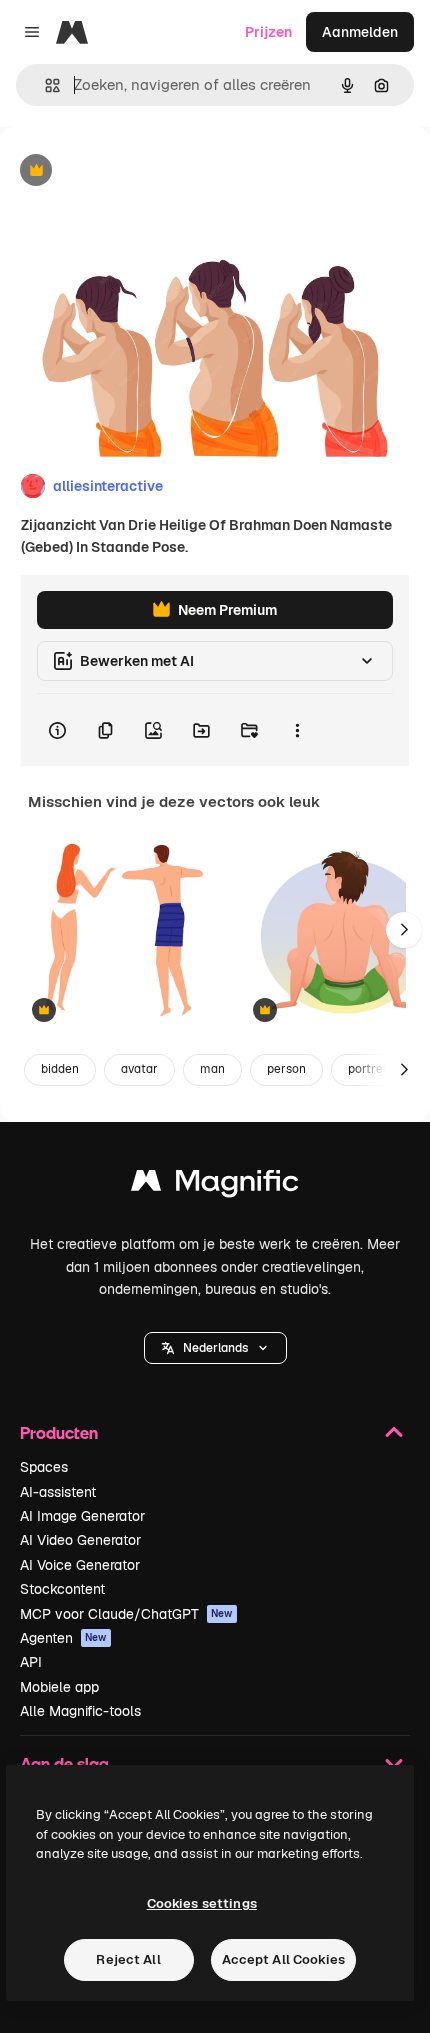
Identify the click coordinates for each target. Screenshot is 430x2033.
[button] (215, 1348)
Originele (131, 171)
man (212, 1069)
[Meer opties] (297, 730)
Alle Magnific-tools (80, 1711)
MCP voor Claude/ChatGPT (126, 1614)
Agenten (63, 1638)
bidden (60, 1069)
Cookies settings (202, 1903)
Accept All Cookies (283, 1959)
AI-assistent (58, 1492)
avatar (139, 1069)
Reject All (128, 1959)
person (286, 1069)
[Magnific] (215, 1185)
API (31, 1662)
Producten (59, 1432)
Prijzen (268, 32)
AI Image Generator (82, 1516)
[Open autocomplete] (44, 85)
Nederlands (215, 1348)
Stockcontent (62, 1589)
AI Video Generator (80, 1540)
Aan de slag (64, 1763)
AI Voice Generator (80, 1565)
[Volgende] (404, 930)
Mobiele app (59, 1687)
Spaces (44, 1467)
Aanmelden (360, 32)
